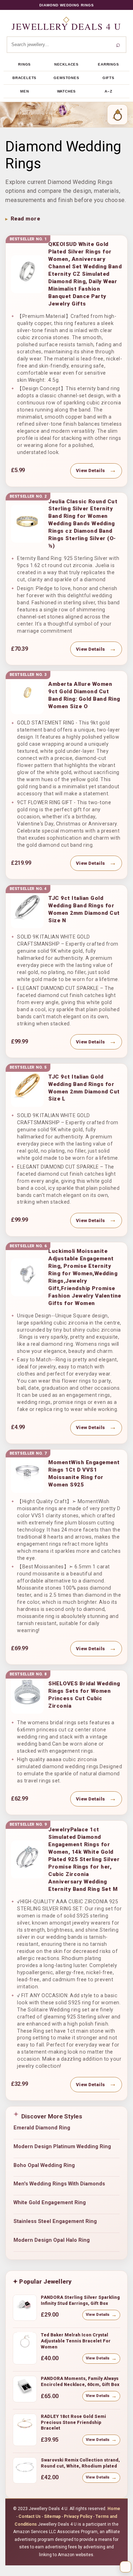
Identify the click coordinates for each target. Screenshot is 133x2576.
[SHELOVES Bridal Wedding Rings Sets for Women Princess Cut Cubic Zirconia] (27, 1695)
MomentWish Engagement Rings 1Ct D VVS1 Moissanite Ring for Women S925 (84, 1474)
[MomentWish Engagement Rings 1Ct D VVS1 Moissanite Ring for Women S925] (27, 1474)
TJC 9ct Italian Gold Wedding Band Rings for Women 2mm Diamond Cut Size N (84, 909)
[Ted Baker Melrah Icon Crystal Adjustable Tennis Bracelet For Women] (25, 2345)
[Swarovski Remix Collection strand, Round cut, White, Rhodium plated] (25, 2470)
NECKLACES (66, 64)
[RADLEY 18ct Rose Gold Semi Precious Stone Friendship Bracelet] (25, 2426)
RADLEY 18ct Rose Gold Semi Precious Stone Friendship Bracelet (73, 2422)
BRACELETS (24, 78)
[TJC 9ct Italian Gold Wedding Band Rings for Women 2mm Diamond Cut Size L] (27, 1088)
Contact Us (30, 2516)
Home (114, 2509)
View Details (90, 471)
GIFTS (109, 78)
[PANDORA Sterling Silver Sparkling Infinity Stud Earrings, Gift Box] (25, 2307)
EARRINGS (108, 64)
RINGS (24, 64)
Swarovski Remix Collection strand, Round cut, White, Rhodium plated (80, 2463)
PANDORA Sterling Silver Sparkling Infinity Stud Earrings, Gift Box (80, 2300)
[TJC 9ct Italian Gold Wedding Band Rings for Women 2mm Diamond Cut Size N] (27, 909)
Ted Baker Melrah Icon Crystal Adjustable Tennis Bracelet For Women (76, 2341)
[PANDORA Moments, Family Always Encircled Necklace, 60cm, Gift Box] (25, 2389)
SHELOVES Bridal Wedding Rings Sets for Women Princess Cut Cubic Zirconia (84, 1695)
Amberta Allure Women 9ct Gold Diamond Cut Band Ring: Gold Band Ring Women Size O (84, 695)
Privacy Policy (78, 2516)
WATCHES (67, 91)
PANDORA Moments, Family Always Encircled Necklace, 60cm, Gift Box (80, 2381)
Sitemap (52, 2516)
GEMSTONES (66, 78)
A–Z (108, 91)
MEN (24, 91)
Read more (25, 219)
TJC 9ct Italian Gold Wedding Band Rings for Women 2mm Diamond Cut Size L (84, 1088)
